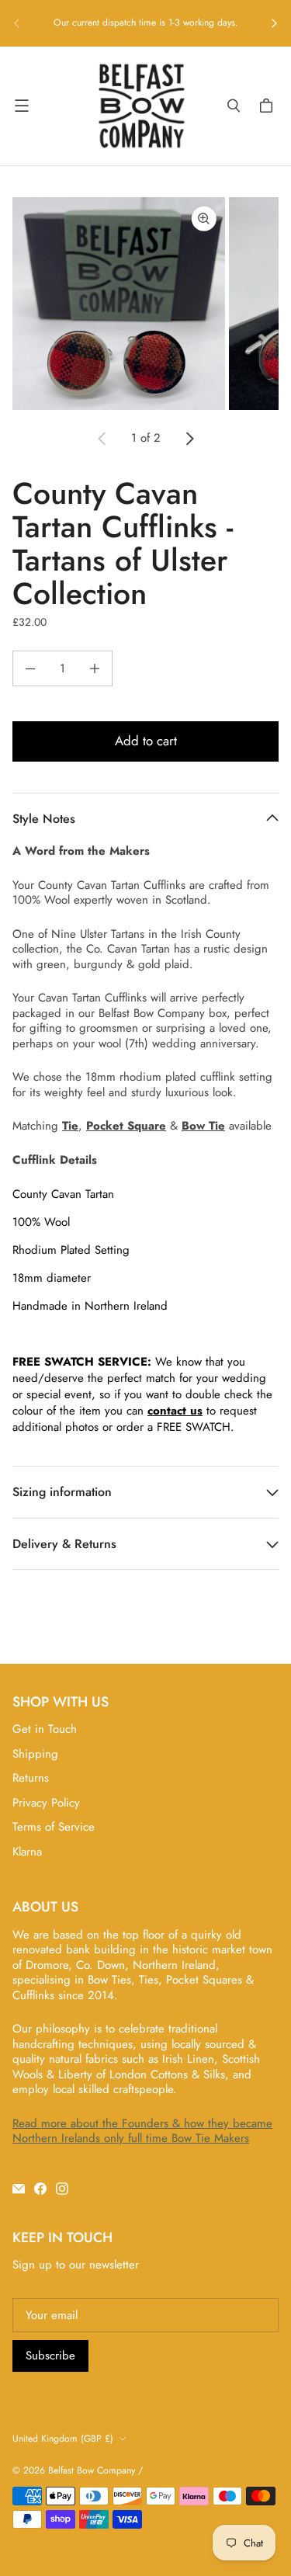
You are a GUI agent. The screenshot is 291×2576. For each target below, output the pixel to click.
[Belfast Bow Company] (142, 106)
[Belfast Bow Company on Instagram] (62, 2189)
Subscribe (50, 2356)
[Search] (234, 106)
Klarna (27, 1852)
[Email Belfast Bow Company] (19, 2189)
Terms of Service (54, 1827)
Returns (31, 1778)
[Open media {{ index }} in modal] (119, 304)
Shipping (35, 1754)
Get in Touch (45, 1729)
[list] (145, 304)
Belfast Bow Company (92, 2470)
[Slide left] (17, 23)
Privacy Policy (46, 1803)
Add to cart (146, 741)
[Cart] (268, 106)
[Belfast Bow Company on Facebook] (40, 2189)
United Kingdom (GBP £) (63, 2439)
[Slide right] (274, 23)
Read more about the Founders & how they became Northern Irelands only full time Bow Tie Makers (142, 2131)
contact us (175, 1411)
